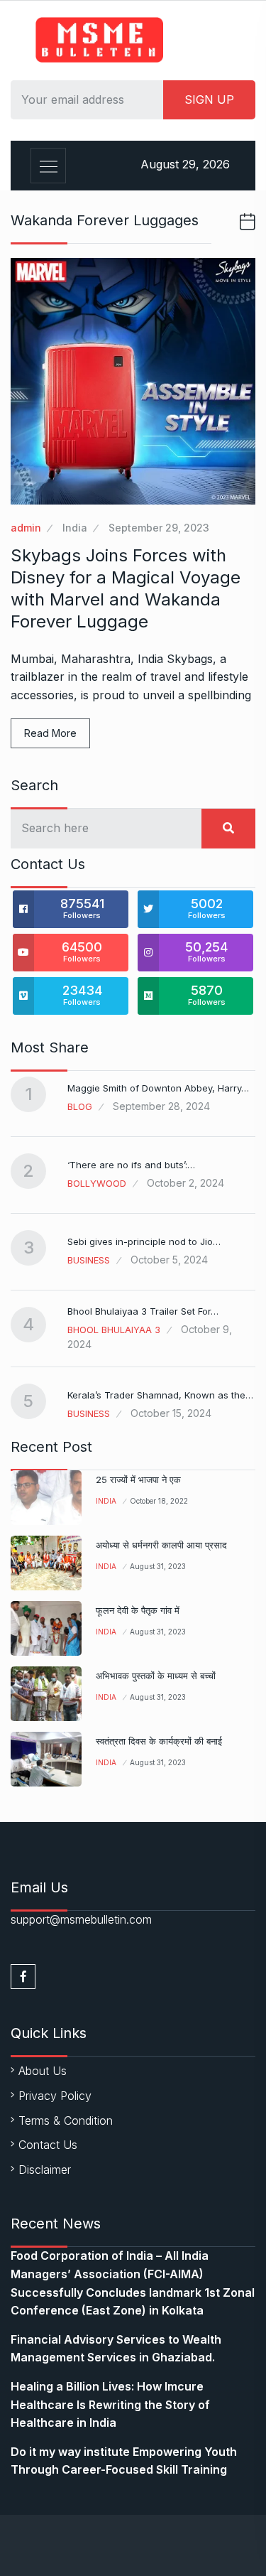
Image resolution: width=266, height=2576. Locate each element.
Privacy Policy (55, 2096)
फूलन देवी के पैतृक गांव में (138, 1610)
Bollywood (97, 1183)
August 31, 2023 (158, 1566)
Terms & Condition (66, 2120)
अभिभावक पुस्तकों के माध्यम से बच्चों (156, 1676)
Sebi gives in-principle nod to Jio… (144, 1241)
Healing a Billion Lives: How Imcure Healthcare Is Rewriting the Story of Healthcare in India (110, 2404)
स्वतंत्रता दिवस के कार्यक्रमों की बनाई (159, 1741)
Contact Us (48, 2145)
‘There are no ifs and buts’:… (131, 1165)
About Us (43, 2071)
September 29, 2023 (159, 528)
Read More (50, 733)
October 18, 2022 (159, 1501)
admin (26, 528)
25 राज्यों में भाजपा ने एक (138, 1480)
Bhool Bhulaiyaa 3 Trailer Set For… (143, 1311)
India (75, 528)
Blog (80, 1106)
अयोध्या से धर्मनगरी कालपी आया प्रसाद (161, 1545)
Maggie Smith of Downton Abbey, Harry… (158, 1088)
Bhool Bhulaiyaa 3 (114, 1330)
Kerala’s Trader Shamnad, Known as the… (160, 1395)
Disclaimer (45, 2170)
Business (89, 1260)
